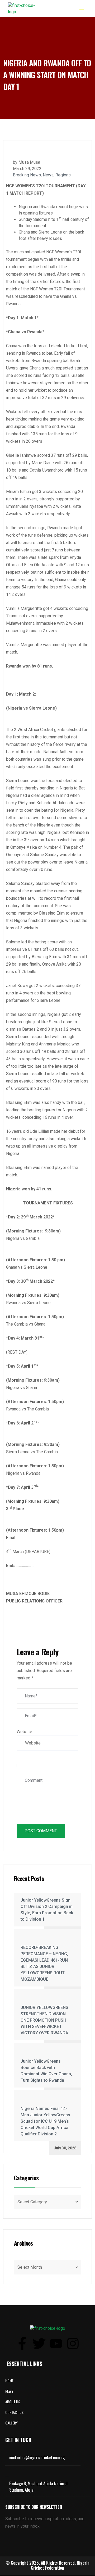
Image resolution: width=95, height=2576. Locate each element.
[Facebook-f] (22, 2344)
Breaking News (27, 175)
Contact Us (14, 2412)
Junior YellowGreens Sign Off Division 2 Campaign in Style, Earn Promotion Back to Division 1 (47, 1910)
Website (24, 1732)
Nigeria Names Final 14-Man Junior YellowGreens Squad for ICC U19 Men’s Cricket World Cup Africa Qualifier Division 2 (45, 2121)
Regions (63, 175)
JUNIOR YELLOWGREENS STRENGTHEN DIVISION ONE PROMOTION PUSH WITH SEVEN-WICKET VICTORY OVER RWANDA (44, 2020)
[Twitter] (39, 2344)
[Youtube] (56, 2344)
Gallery (11, 2423)
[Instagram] (73, 2344)
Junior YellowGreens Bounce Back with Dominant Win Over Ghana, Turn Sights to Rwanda (46, 2071)
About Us (13, 2402)
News (48, 175)
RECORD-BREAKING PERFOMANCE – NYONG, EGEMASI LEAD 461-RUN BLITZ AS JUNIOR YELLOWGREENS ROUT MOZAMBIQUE (44, 1963)
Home (9, 2380)
